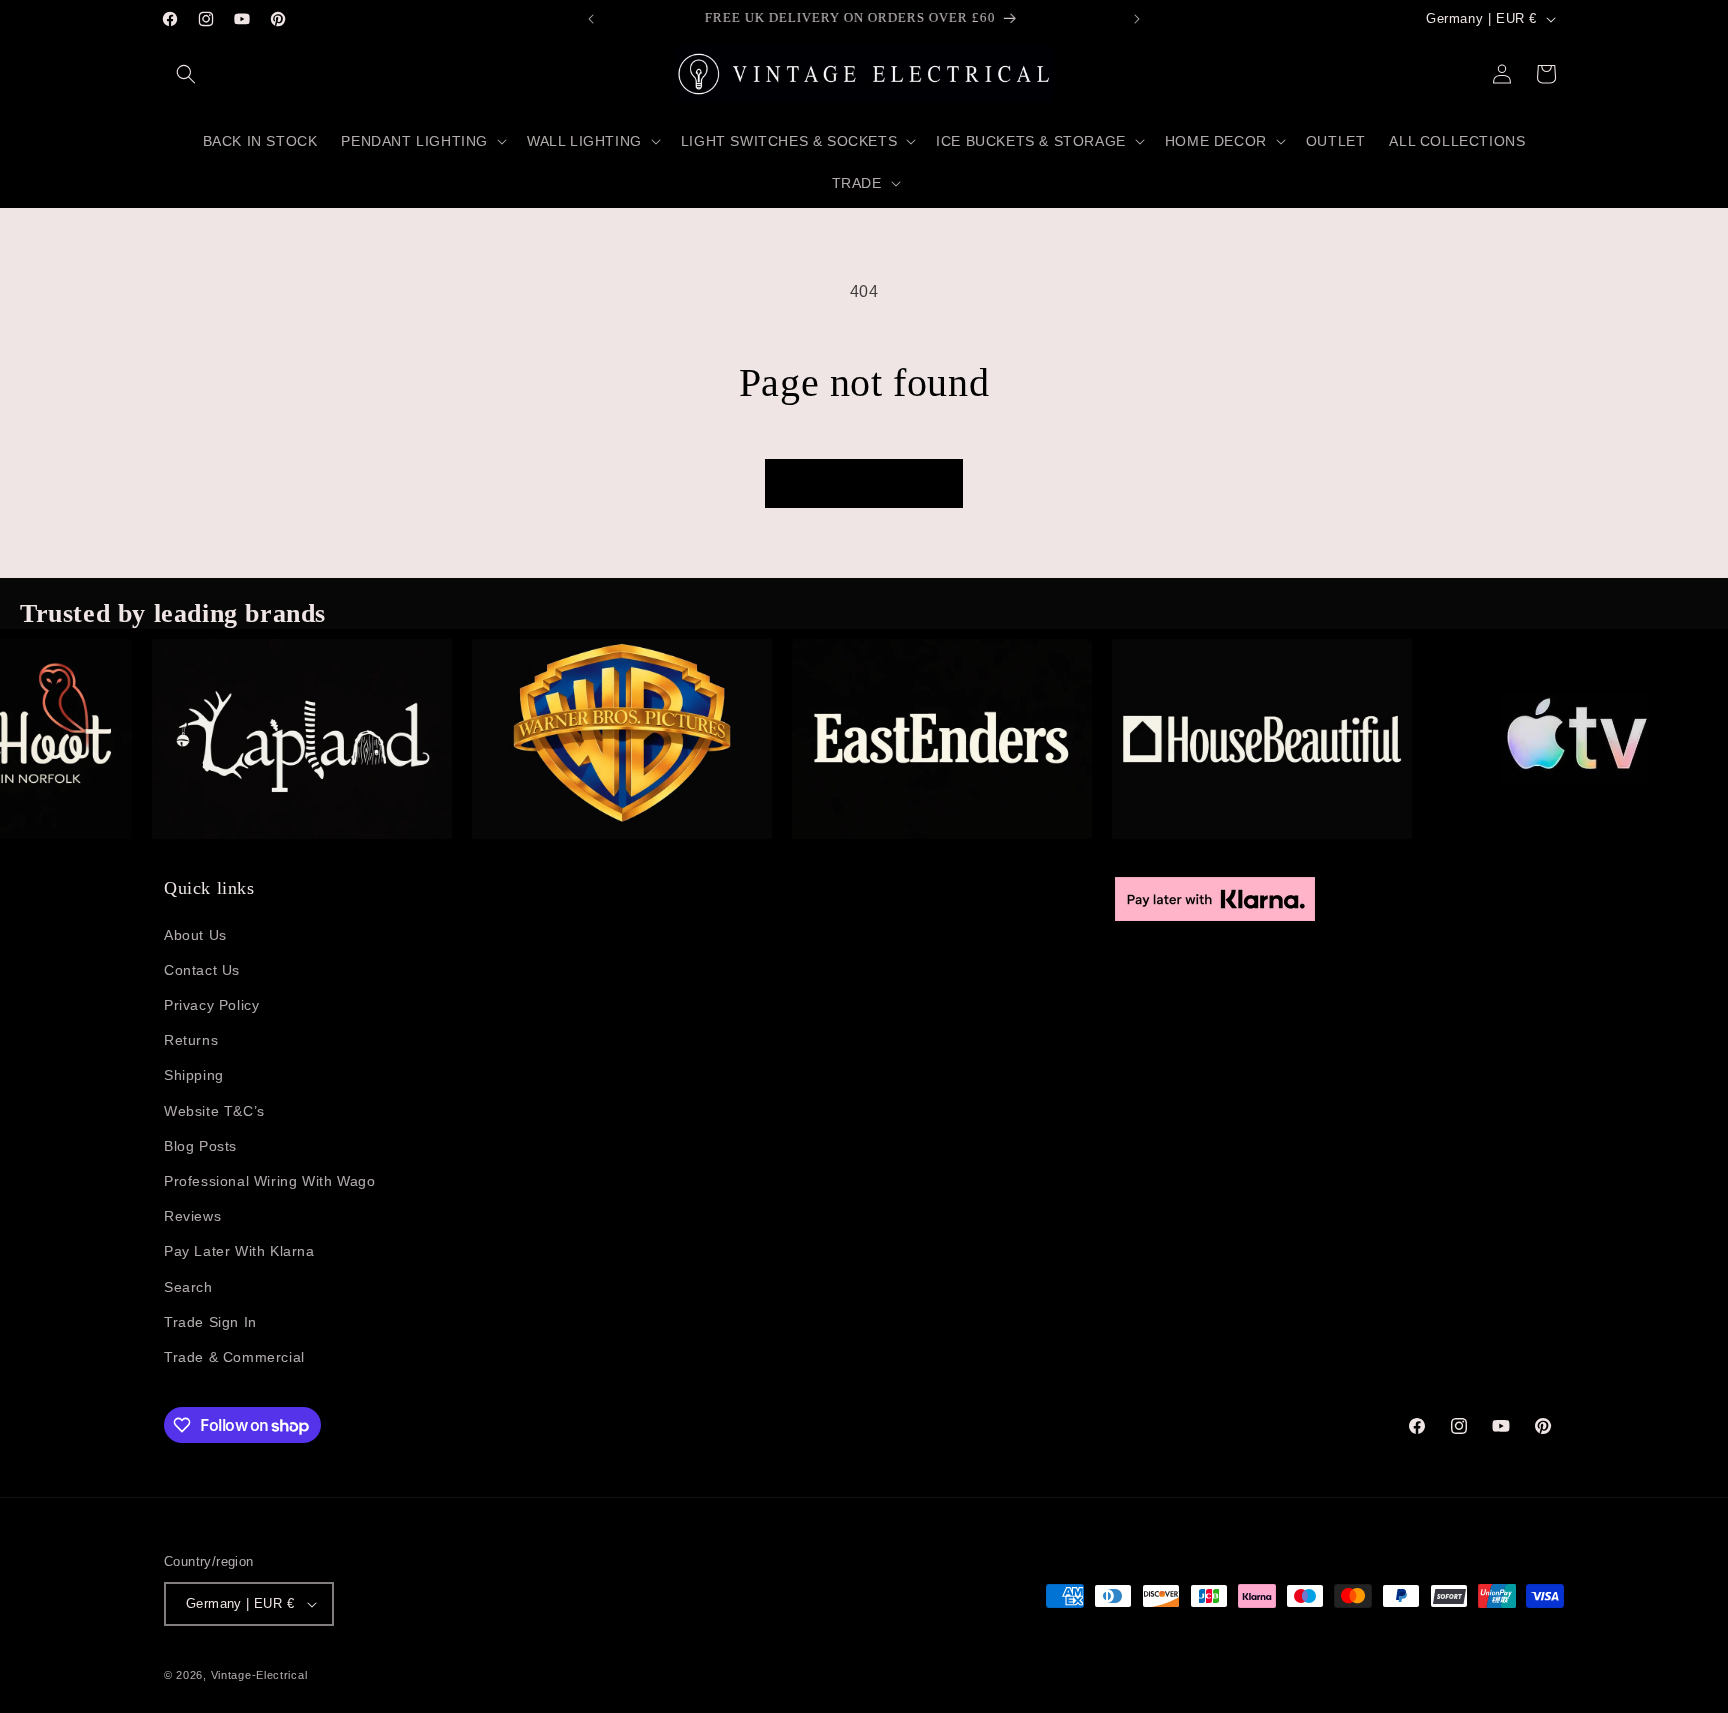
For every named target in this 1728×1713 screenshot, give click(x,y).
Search (188, 1287)
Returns (191, 1040)
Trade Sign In (210, 1322)
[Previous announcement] (591, 19)
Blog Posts (200, 1146)
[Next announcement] (1137, 19)
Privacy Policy (211, 1005)
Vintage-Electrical (259, 1675)
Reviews (192, 1216)
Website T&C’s (214, 1111)
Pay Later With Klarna (239, 1251)
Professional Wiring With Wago (269, 1181)
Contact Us (202, 970)
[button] (186, 74)
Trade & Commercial (234, 1357)
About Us (195, 935)
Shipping (194, 1075)
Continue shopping (864, 483)
